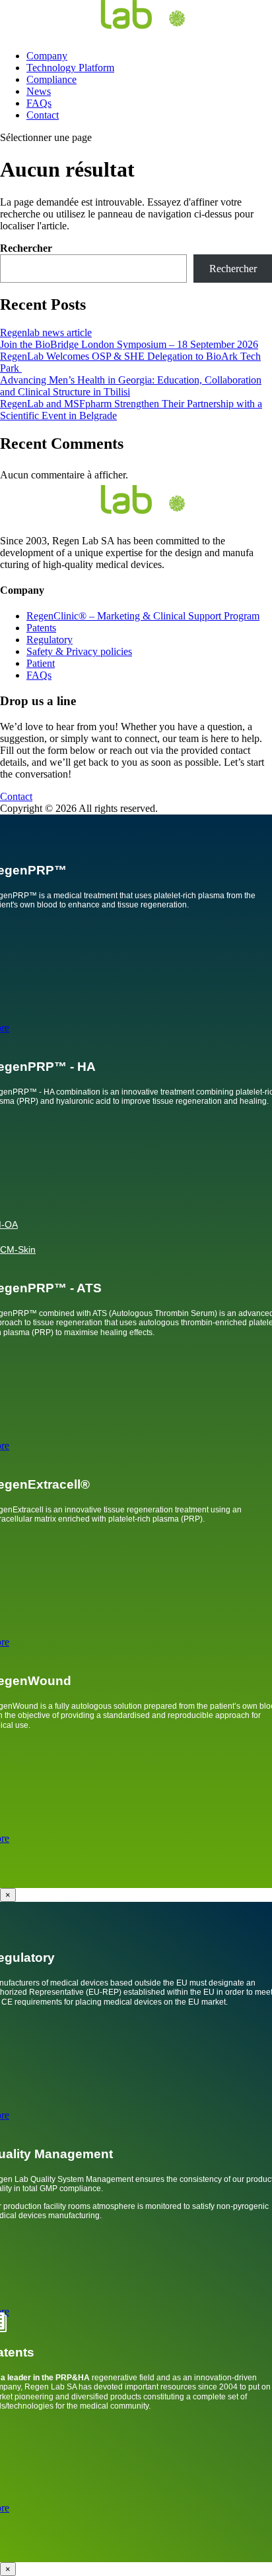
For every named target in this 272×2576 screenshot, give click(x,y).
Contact (43, 115)
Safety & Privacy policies (79, 651)
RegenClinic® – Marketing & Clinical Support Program (143, 616)
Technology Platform (70, 68)
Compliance (51, 79)
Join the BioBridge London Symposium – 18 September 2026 (129, 344)
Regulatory (50, 640)
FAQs (39, 103)
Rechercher (26, 248)
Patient (41, 663)
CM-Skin (18, 1249)
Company (47, 56)
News (39, 91)
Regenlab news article (46, 332)
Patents (41, 628)
